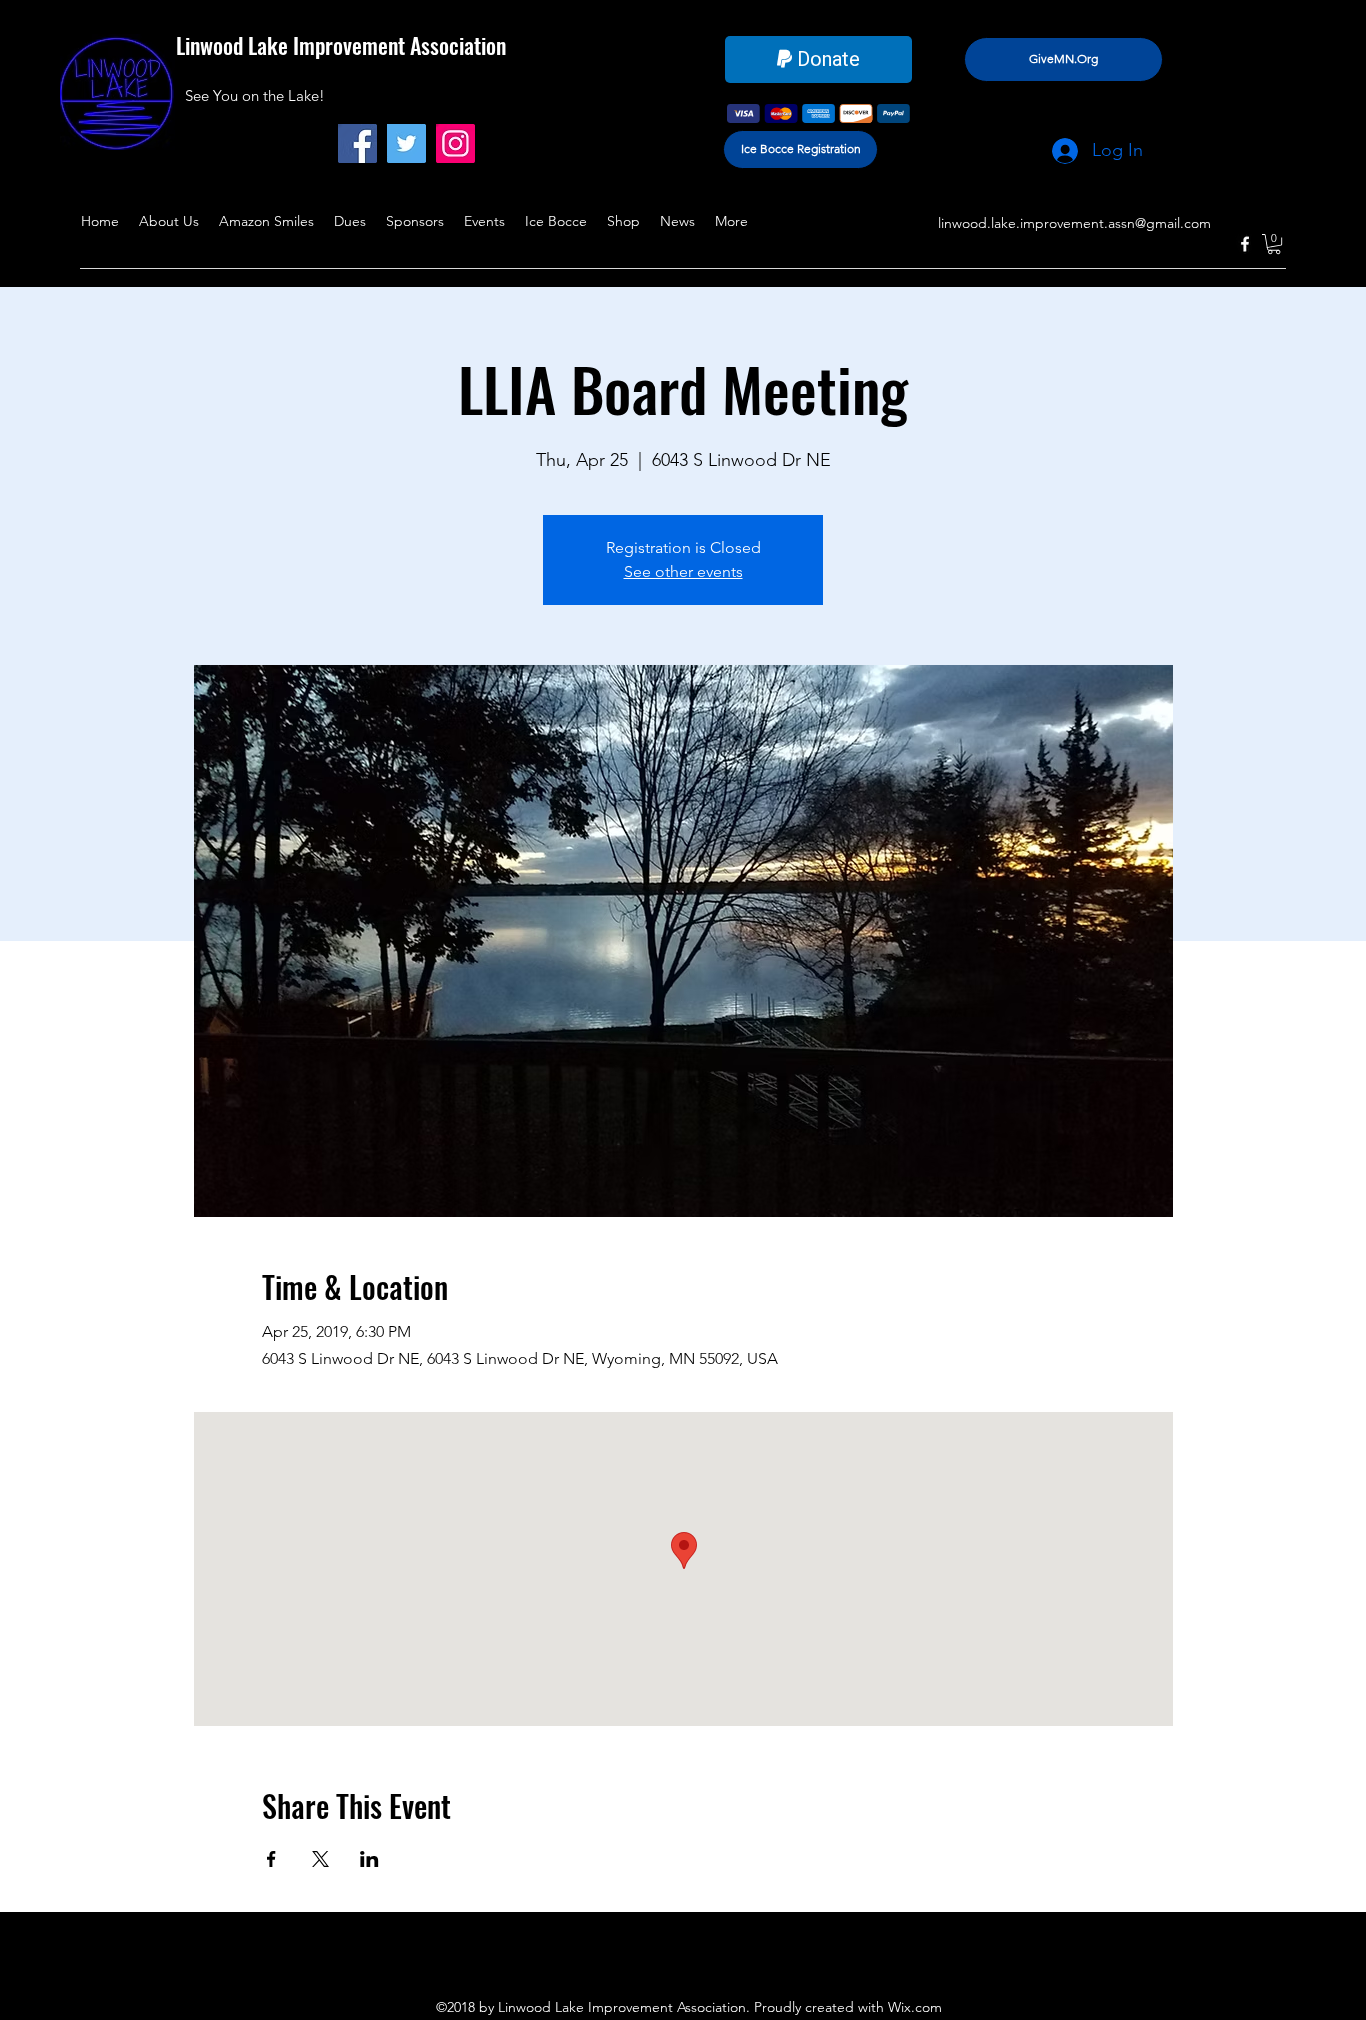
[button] (1274, 244)
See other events (683, 571)
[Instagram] (455, 143)
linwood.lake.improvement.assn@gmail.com (1074, 223)
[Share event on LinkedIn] (369, 1859)
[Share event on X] (320, 1859)
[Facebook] (357, 143)
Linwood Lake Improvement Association (341, 45)
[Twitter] (406, 143)
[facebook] (1245, 244)
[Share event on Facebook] (271, 1859)
